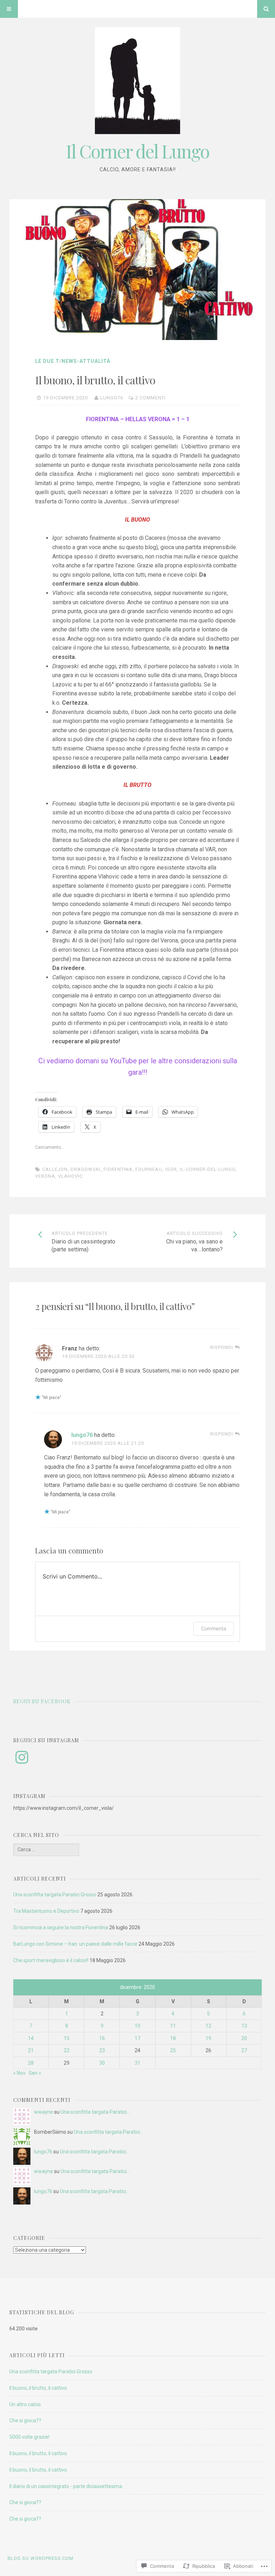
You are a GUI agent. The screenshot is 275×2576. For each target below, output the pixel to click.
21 (31, 2050)
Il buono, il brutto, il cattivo (38, 2388)
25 (173, 2050)
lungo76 (112, 398)
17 (137, 2038)
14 (31, 2038)
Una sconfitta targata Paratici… (95, 2112)
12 (208, 2026)
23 (102, 2050)
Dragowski (86, 1169)
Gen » (35, 2073)
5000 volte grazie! (29, 2437)
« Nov (19, 2073)
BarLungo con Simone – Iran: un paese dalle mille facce (75, 1944)
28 (31, 2063)
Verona (45, 1176)
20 (244, 2038)
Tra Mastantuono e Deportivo (46, 1911)
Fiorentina (118, 1169)
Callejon (55, 1169)
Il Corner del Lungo (137, 151)
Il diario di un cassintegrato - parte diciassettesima (66, 2486)
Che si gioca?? (25, 2420)
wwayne (44, 2112)
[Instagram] (22, 1757)
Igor (171, 1169)
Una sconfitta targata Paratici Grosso (55, 1895)
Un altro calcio (25, 2404)
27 (244, 2050)
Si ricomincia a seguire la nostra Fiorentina (61, 1927)
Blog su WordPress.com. (41, 2558)
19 (208, 2038)
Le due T (47, 361)
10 (137, 2026)
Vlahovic (70, 1176)
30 (102, 2063)
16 (102, 2038)
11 (173, 2026)
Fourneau (149, 1169)
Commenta (214, 1628)
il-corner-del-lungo (208, 1169)
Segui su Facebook (42, 1701)
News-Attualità (86, 361)
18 (173, 2038)
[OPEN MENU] (9, 9)
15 (67, 2038)
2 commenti (151, 398)
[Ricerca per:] (46, 1850)
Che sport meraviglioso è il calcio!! (51, 1960)
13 (244, 2026)
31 (137, 2063)
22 (67, 2050)
